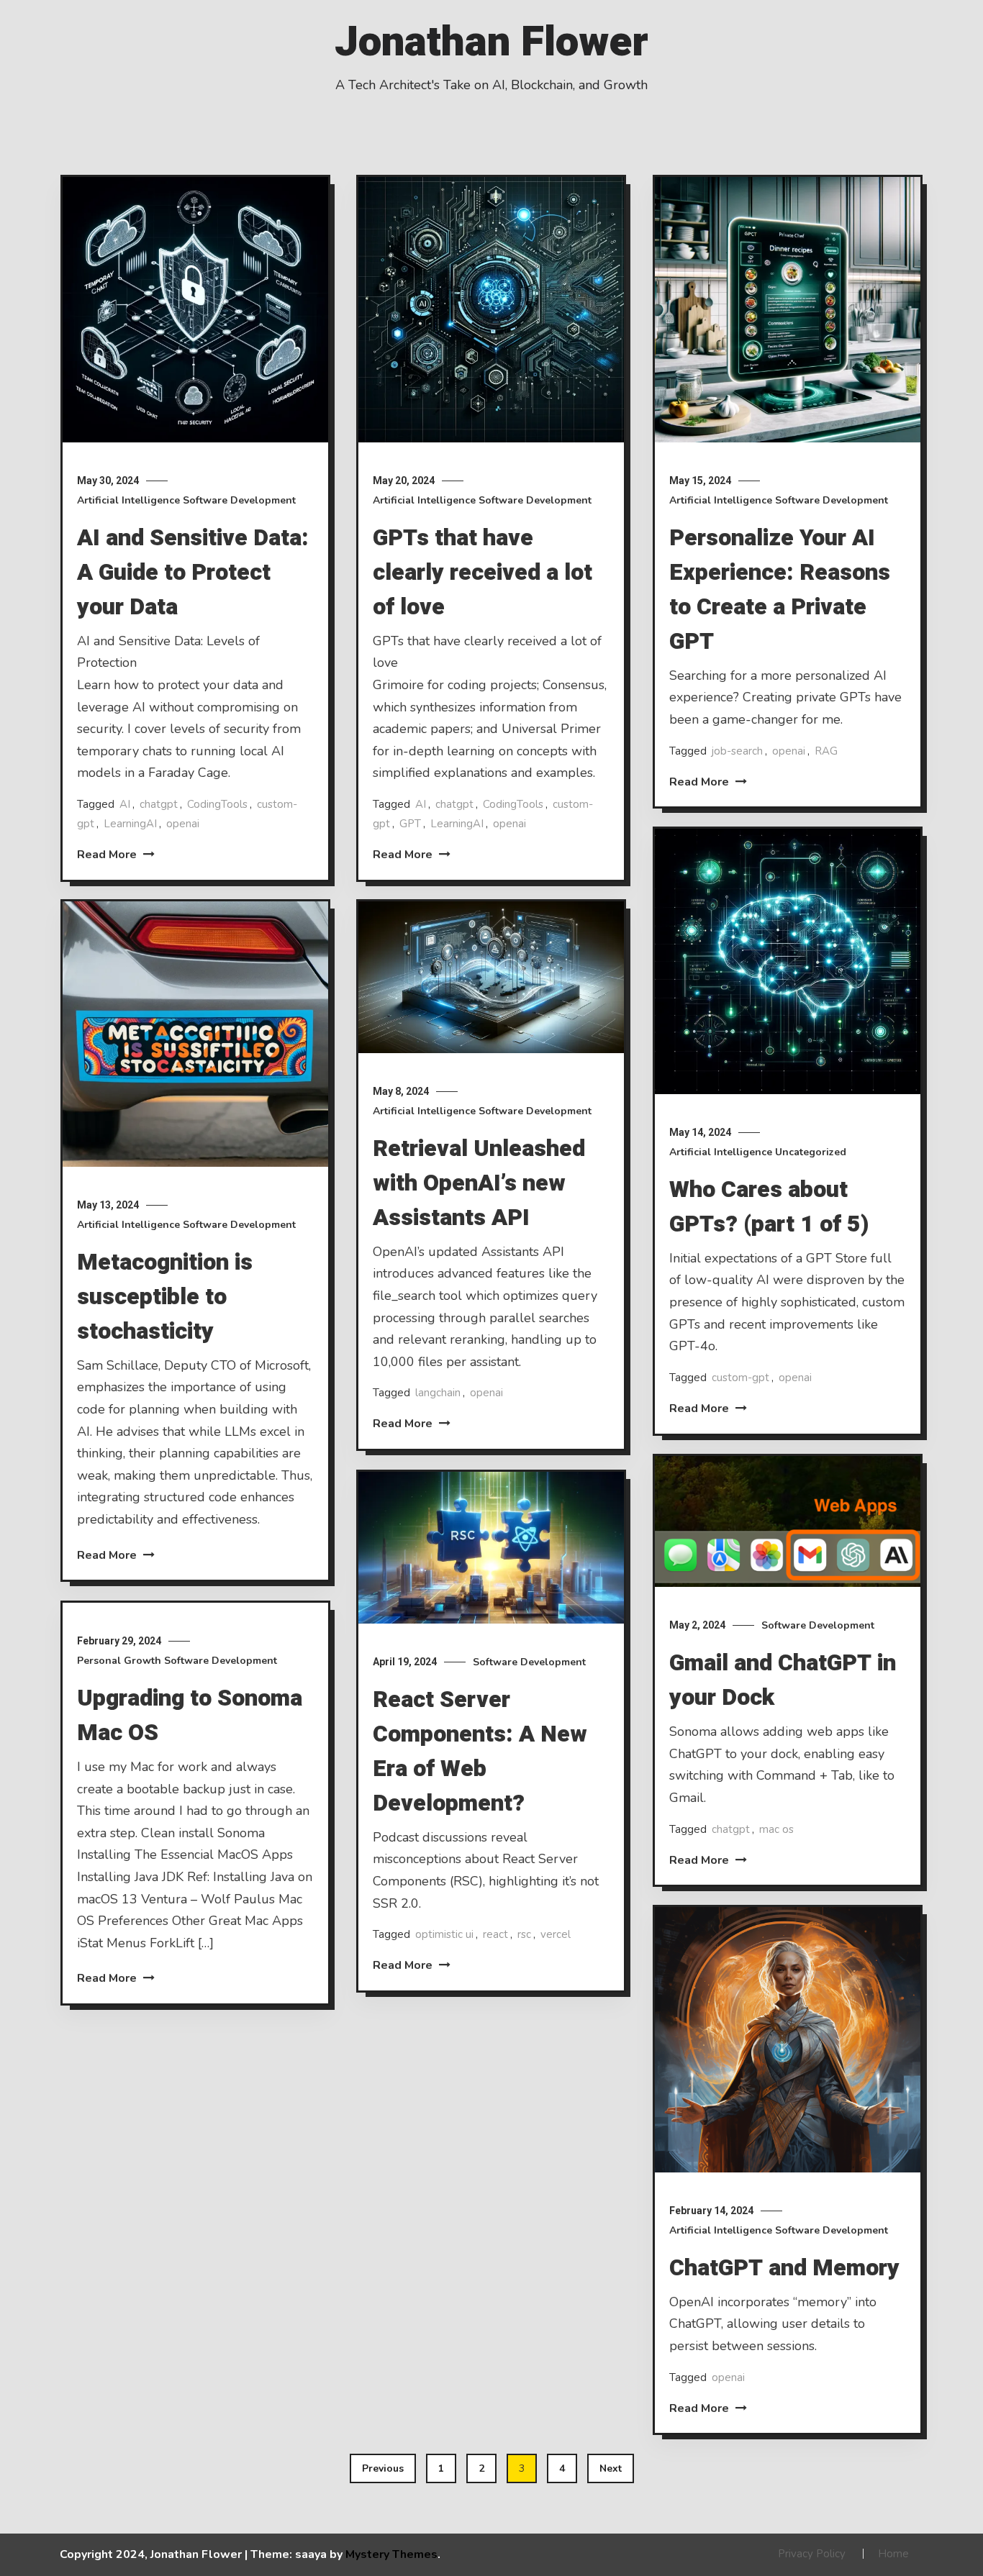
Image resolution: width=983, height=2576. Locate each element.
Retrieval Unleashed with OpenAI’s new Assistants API (479, 1183)
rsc (524, 1934)
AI (125, 804)
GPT (410, 824)
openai (183, 824)
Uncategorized (811, 1152)
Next (611, 2468)
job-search (737, 751)
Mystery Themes (391, 2554)
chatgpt (159, 804)
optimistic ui (444, 1934)
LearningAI (130, 824)
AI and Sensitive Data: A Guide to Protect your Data (193, 572)
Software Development (239, 500)
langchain (438, 1393)
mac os (776, 1829)
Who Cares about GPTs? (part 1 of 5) (769, 1207)
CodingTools (217, 804)
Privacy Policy (812, 2554)
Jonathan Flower (491, 42)
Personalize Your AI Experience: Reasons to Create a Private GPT (780, 590)
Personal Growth (119, 1661)
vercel (556, 1934)
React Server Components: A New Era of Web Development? (480, 1751)
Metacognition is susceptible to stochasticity (165, 1297)
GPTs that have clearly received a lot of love (483, 572)
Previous (383, 2468)
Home (893, 2554)
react (495, 1934)
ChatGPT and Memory (784, 2268)
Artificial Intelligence (128, 500)
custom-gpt (740, 1378)
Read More (108, 855)
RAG (826, 751)
